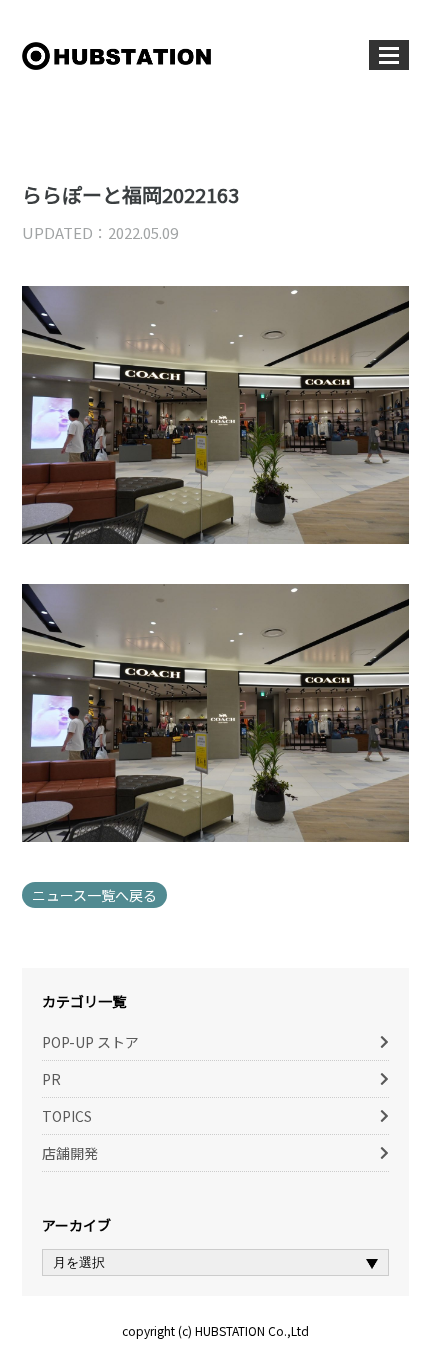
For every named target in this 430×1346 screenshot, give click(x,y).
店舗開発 (70, 1153)
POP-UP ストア (90, 1042)
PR (51, 1079)
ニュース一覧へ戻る (94, 895)
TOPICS (67, 1116)
